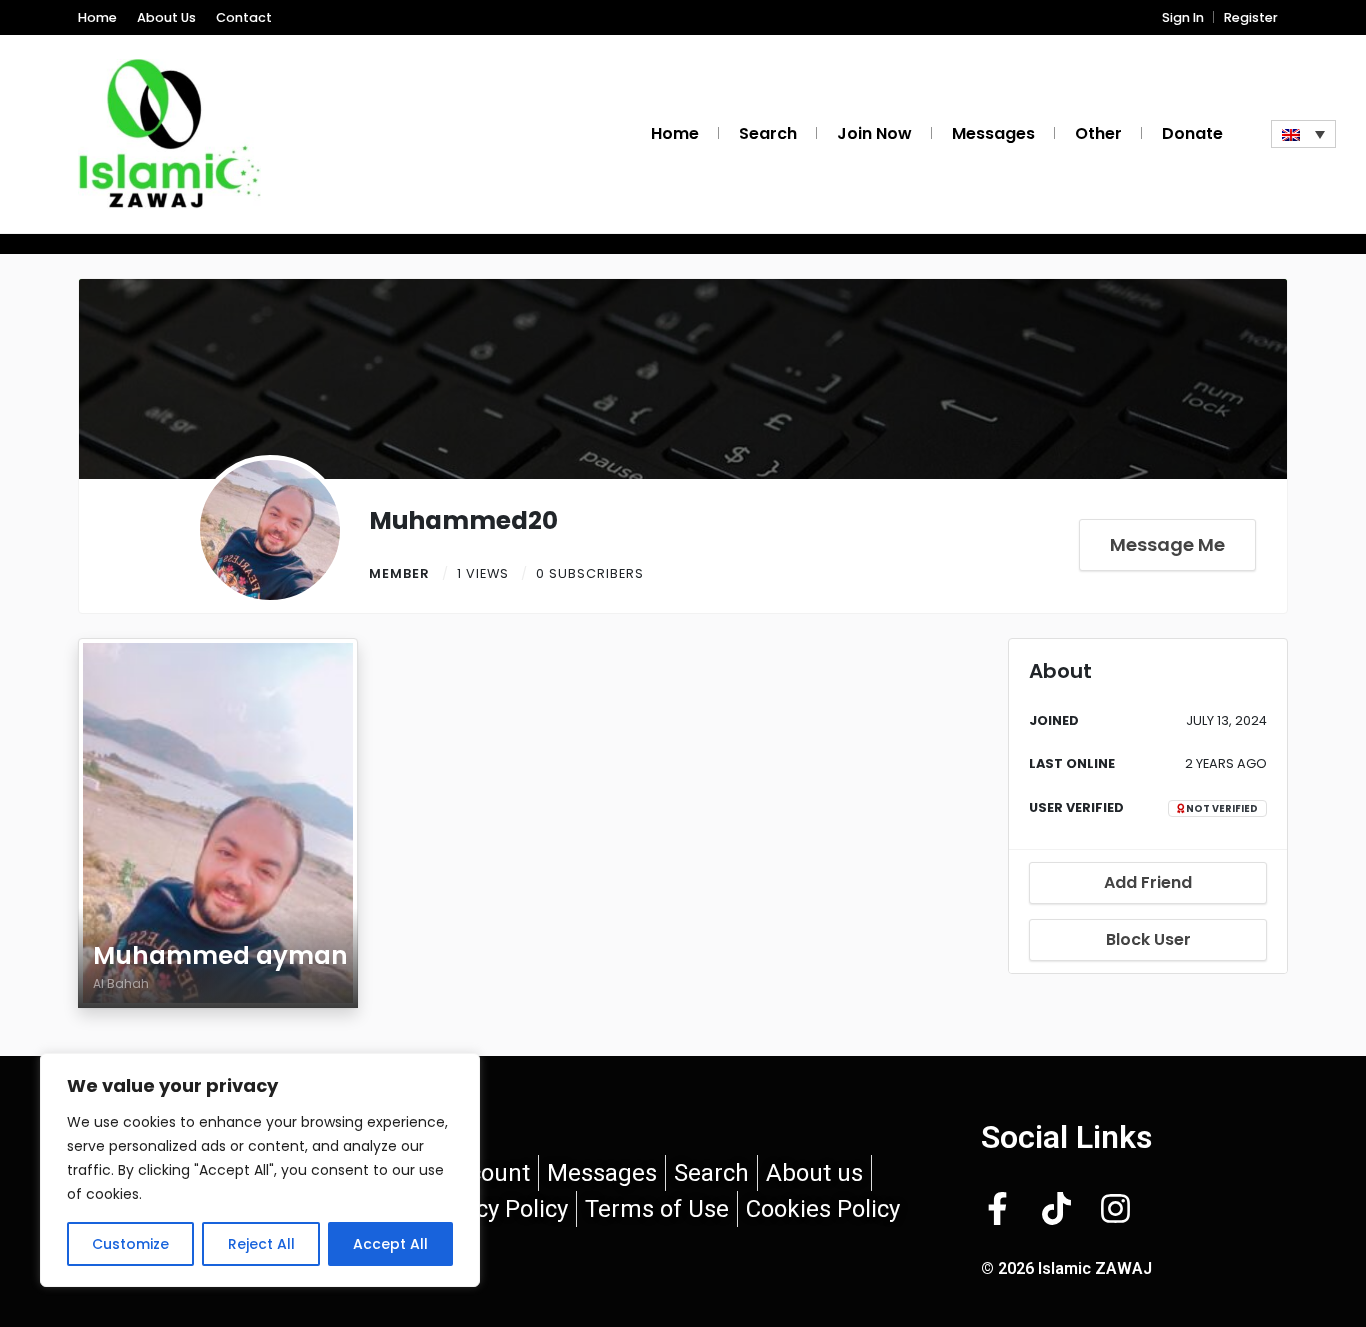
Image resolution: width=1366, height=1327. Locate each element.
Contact (244, 17)
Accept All (390, 1244)
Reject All (261, 1244)
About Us (166, 17)
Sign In (1183, 17)
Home (97, 17)
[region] (260, 1170)
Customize (130, 1244)
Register (1251, 17)
